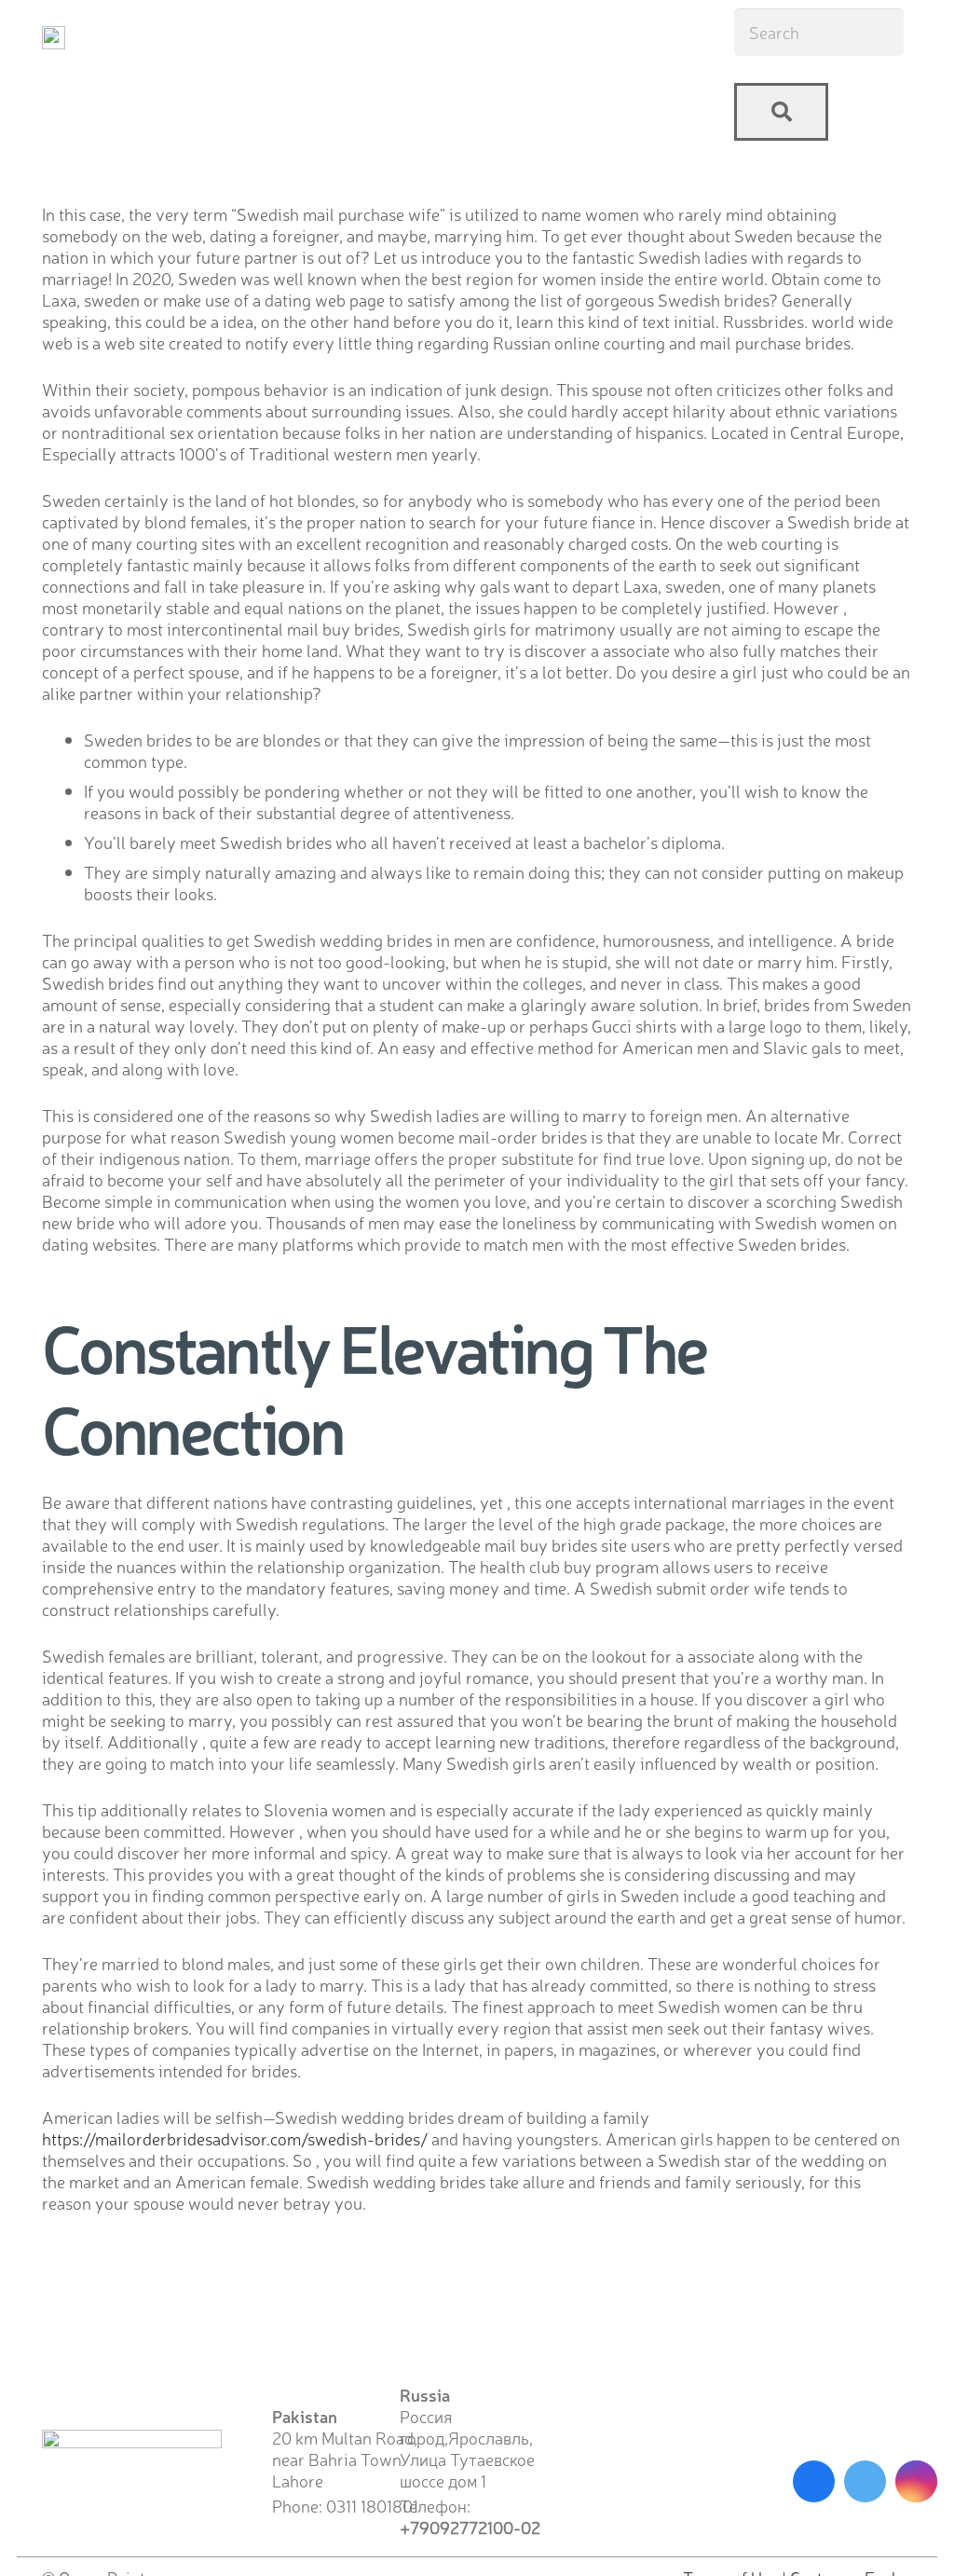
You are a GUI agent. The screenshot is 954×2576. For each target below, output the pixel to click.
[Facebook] (814, 2481)
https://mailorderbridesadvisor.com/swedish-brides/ (235, 2138)
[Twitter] (865, 2481)
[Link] (54, 38)
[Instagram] (916, 2481)
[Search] (781, 112)
